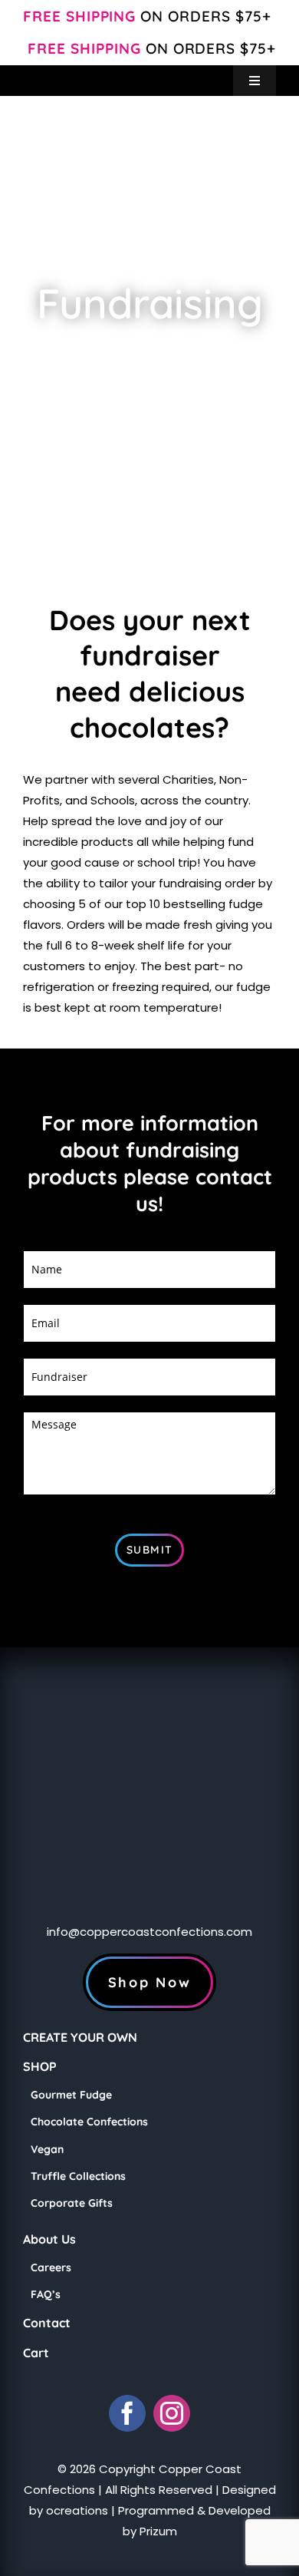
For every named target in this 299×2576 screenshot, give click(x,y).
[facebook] (127, 2413)
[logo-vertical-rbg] (149, 1653)
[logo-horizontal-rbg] (84, 71)
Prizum (158, 2531)
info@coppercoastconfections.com (149, 1932)
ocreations (77, 2510)
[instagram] (172, 2413)
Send (149, 1550)
